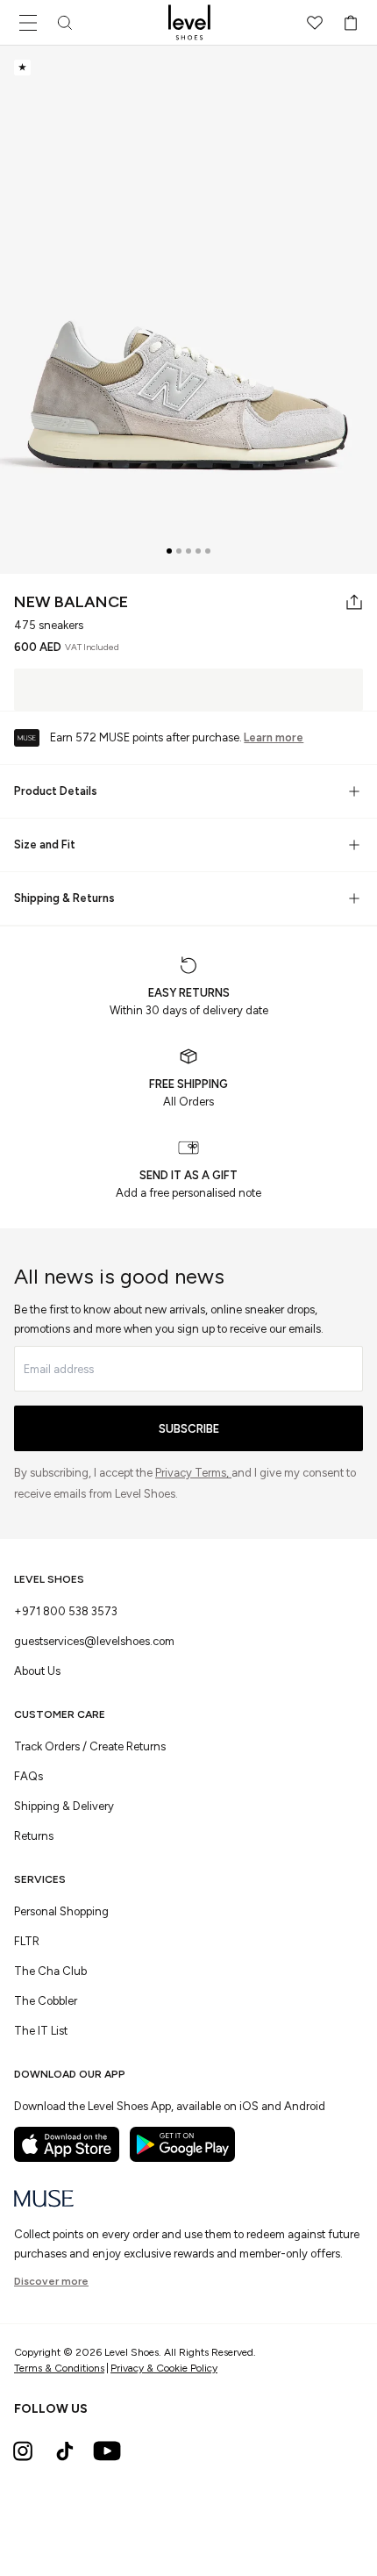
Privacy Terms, (193, 1473)
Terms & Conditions (59, 2368)
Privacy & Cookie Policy (164, 2368)
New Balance (71, 602)
